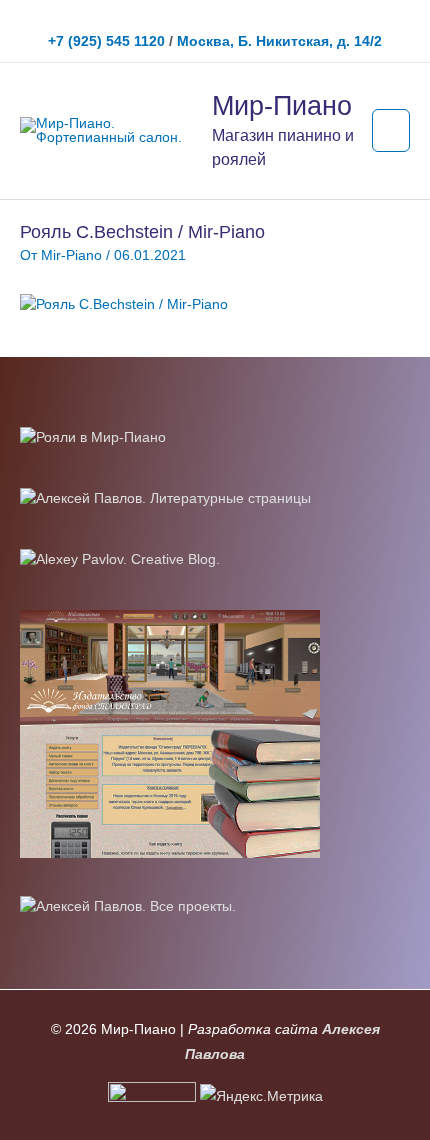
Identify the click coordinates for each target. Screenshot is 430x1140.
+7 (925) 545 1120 (106, 41)
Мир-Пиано (282, 105)
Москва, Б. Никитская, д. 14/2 (279, 41)
